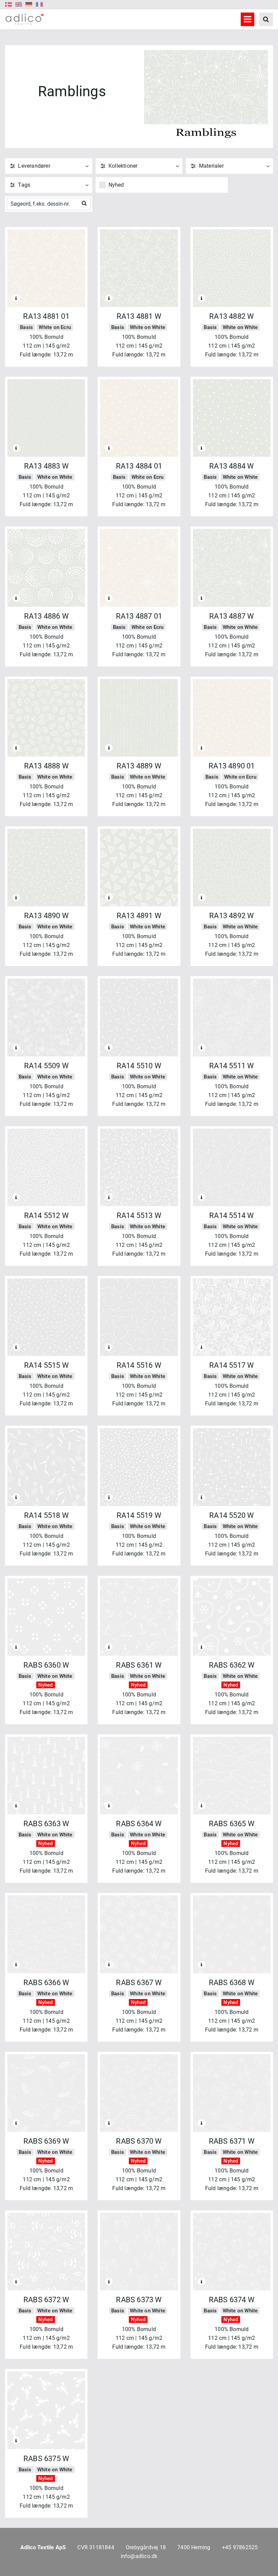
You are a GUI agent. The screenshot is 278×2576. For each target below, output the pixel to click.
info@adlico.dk (139, 2556)
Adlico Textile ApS (43, 2547)
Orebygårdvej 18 (146, 2547)
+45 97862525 (240, 2547)
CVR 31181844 (96, 2547)
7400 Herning (194, 2547)
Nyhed (116, 185)
